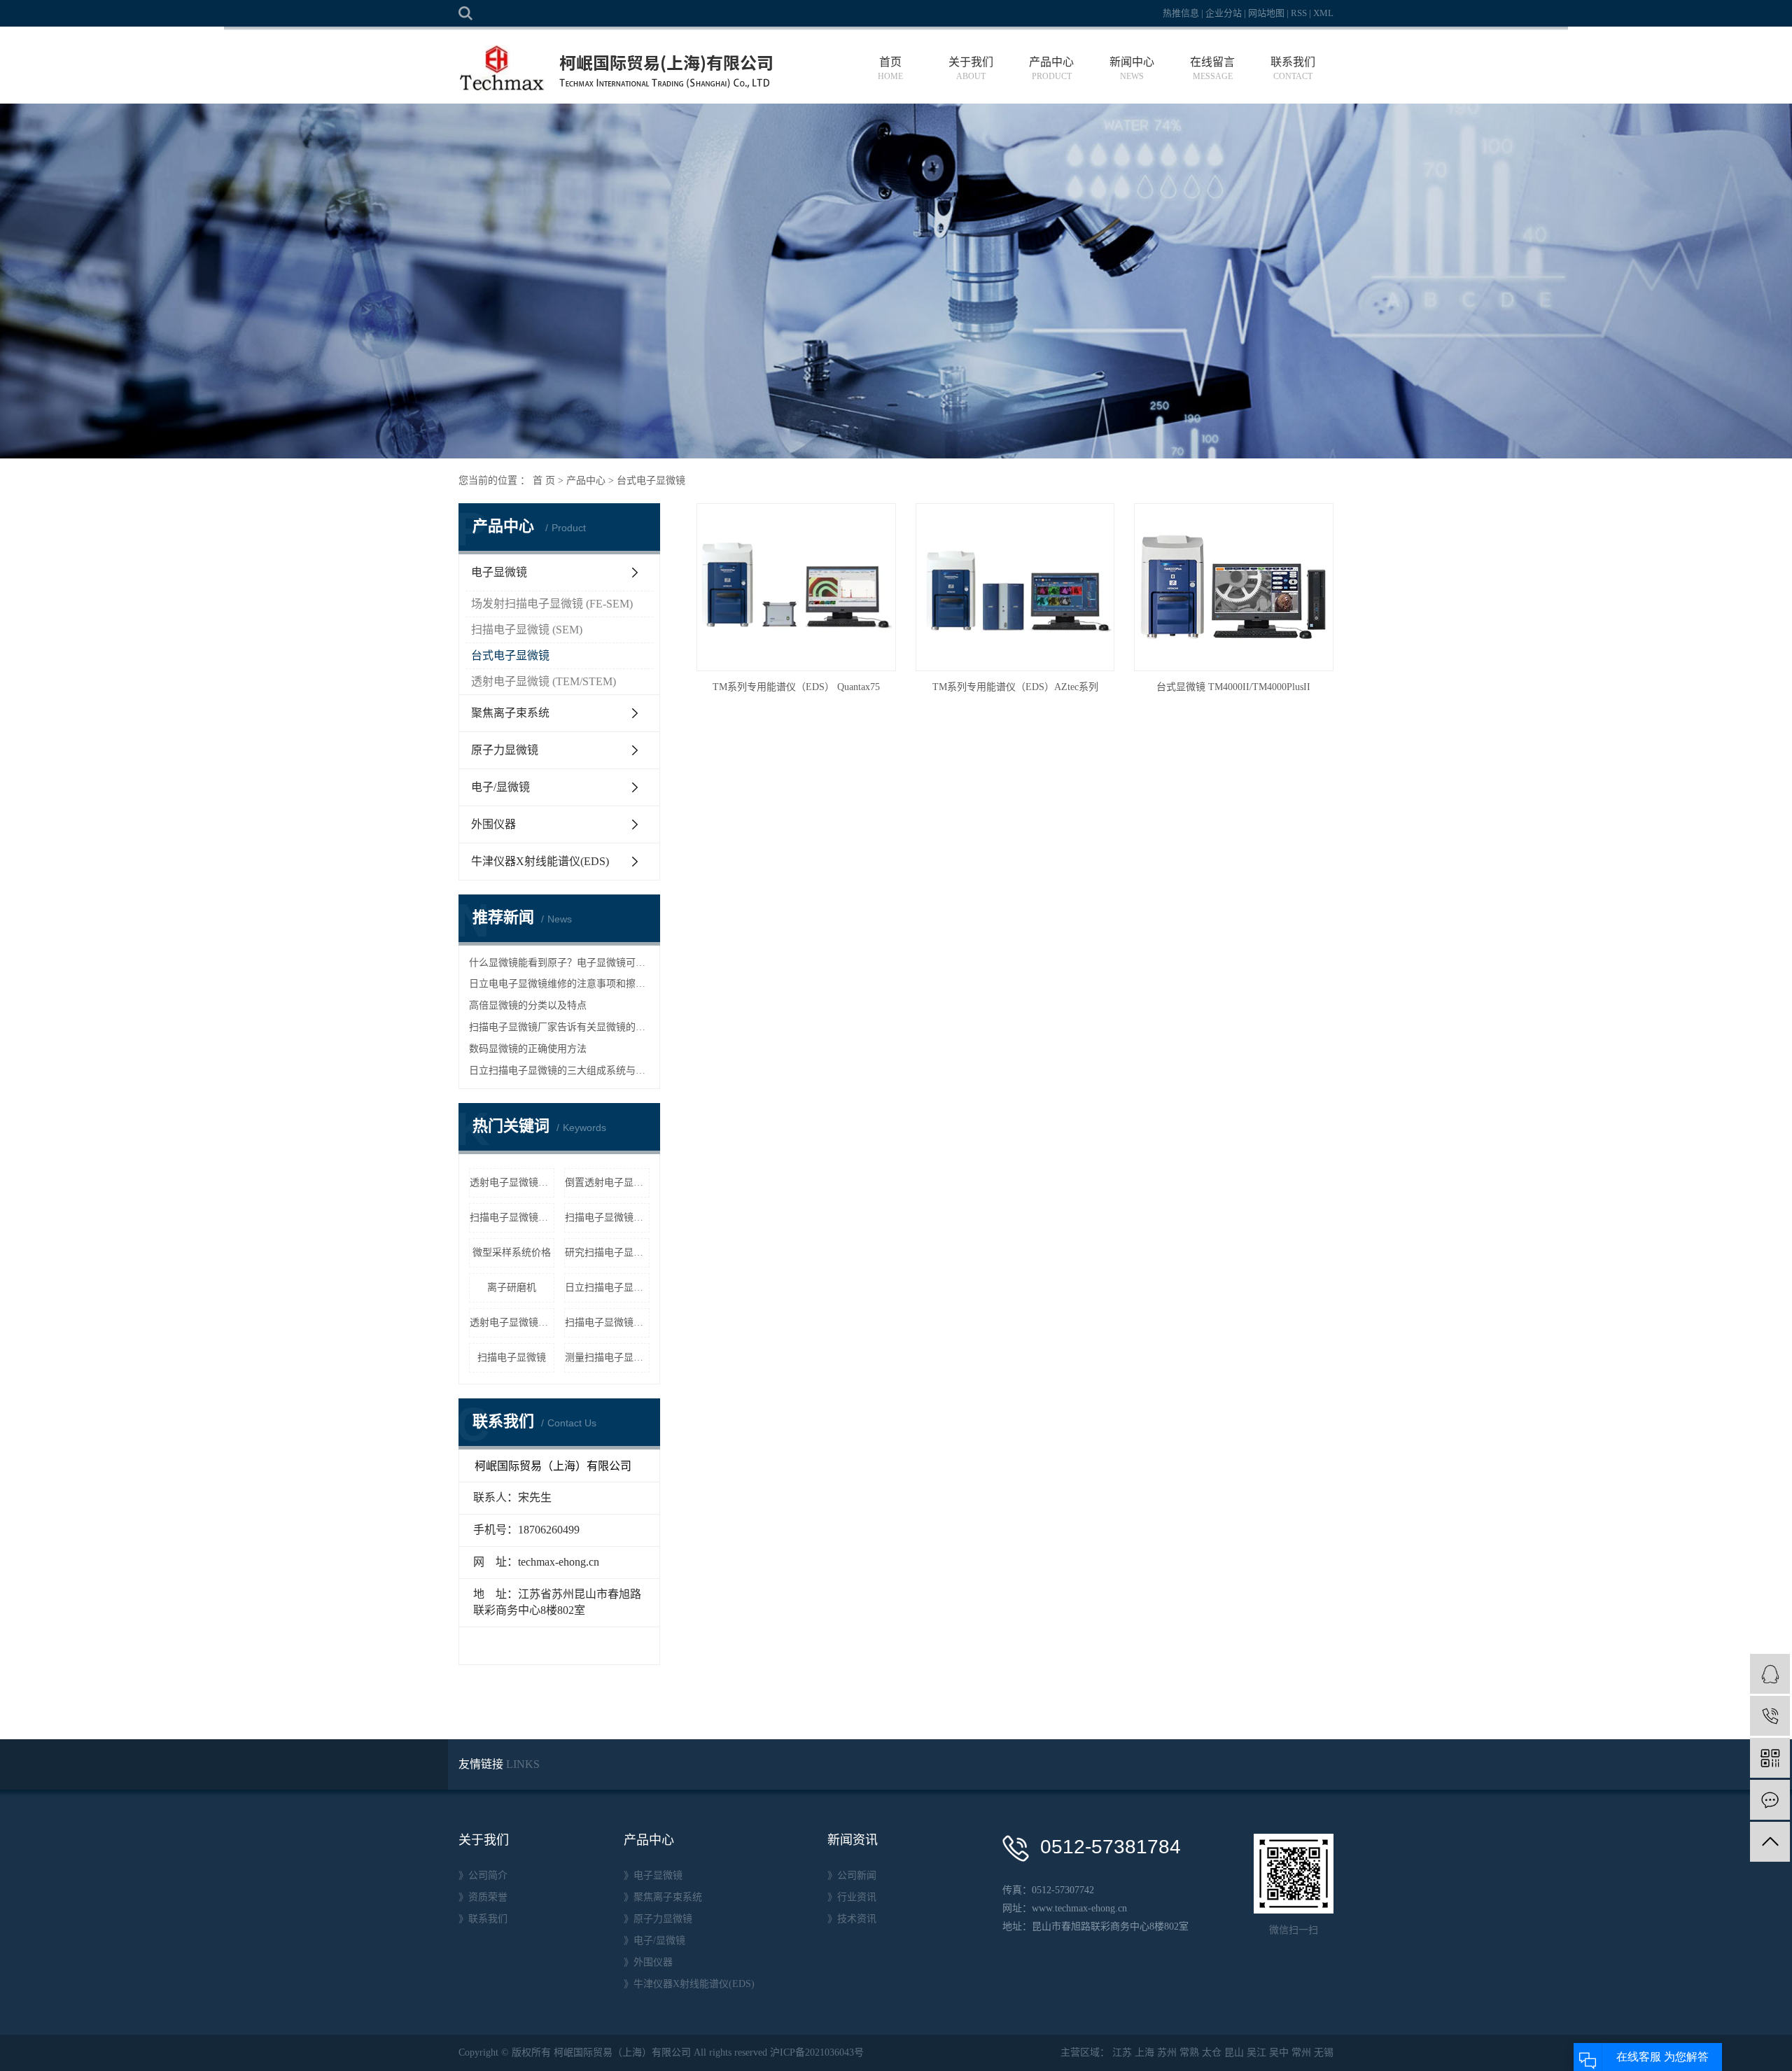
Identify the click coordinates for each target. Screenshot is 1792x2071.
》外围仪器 (648, 1962)
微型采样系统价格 (512, 1252)
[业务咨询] (1770, 1674)
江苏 (1122, 2052)
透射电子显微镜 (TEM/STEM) (544, 681)
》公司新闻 (852, 1875)
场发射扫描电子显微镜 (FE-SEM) (552, 604)
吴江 (1256, 2052)
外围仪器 (493, 824)
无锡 (1324, 2052)
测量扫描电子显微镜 (607, 1357)
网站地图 (1266, 13)
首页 (890, 69)
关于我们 (971, 69)
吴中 (1279, 2052)
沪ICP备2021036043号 (817, 2052)
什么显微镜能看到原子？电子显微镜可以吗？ (559, 963)
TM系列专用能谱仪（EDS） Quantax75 (796, 687)
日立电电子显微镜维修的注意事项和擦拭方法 (559, 984)
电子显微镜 (499, 572)
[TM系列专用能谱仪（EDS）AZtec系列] (1015, 588)
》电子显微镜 (653, 1875)
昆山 (1234, 2052)
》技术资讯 (852, 1919)
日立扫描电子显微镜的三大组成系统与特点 (559, 1070)
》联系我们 (483, 1919)
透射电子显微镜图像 (512, 1322)
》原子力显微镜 (658, 1919)
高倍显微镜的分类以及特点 (528, 1005)
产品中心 (1051, 69)
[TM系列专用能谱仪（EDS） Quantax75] (796, 588)
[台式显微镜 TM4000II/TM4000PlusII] (1233, 588)
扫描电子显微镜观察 (607, 1217)
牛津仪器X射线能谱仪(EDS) (540, 861)
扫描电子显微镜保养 (512, 1217)
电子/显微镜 (500, 787)
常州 (1301, 2052)
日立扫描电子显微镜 (607, 1287)
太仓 (1212, 2052)
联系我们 (1293, 69)
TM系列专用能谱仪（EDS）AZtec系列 (1015, 687)
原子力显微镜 (505, 750)
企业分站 (1224, 13)
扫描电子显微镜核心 (607, 1322)
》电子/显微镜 (654, 1940)
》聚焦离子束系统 (663, 1897)
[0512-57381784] (1770, 1716)
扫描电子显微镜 (512, 1357)
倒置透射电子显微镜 (607, 1182)
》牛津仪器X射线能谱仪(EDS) (689, 1984)
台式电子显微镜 (651, 480)
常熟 (1189, 2052)
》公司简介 (483, 1875)
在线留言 (1212, 69)
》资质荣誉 (483, 1897)
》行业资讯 (852, 1897)
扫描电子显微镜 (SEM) (527, 630)
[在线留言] (1770, 1800)
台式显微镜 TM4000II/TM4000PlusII (1233, 687)
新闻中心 (1132, 69)
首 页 (544, 480)
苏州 (1167, 2052)
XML (1323, 13)
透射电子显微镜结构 (512, 1182)
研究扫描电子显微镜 (607, 1252)
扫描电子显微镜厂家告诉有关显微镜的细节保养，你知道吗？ (559, 1027)
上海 (1144, 2052)
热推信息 (1181, 13)
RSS (1299, 13)
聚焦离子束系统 (510, 713)
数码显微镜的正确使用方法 (528, 1049)
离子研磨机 (512, 1287)
